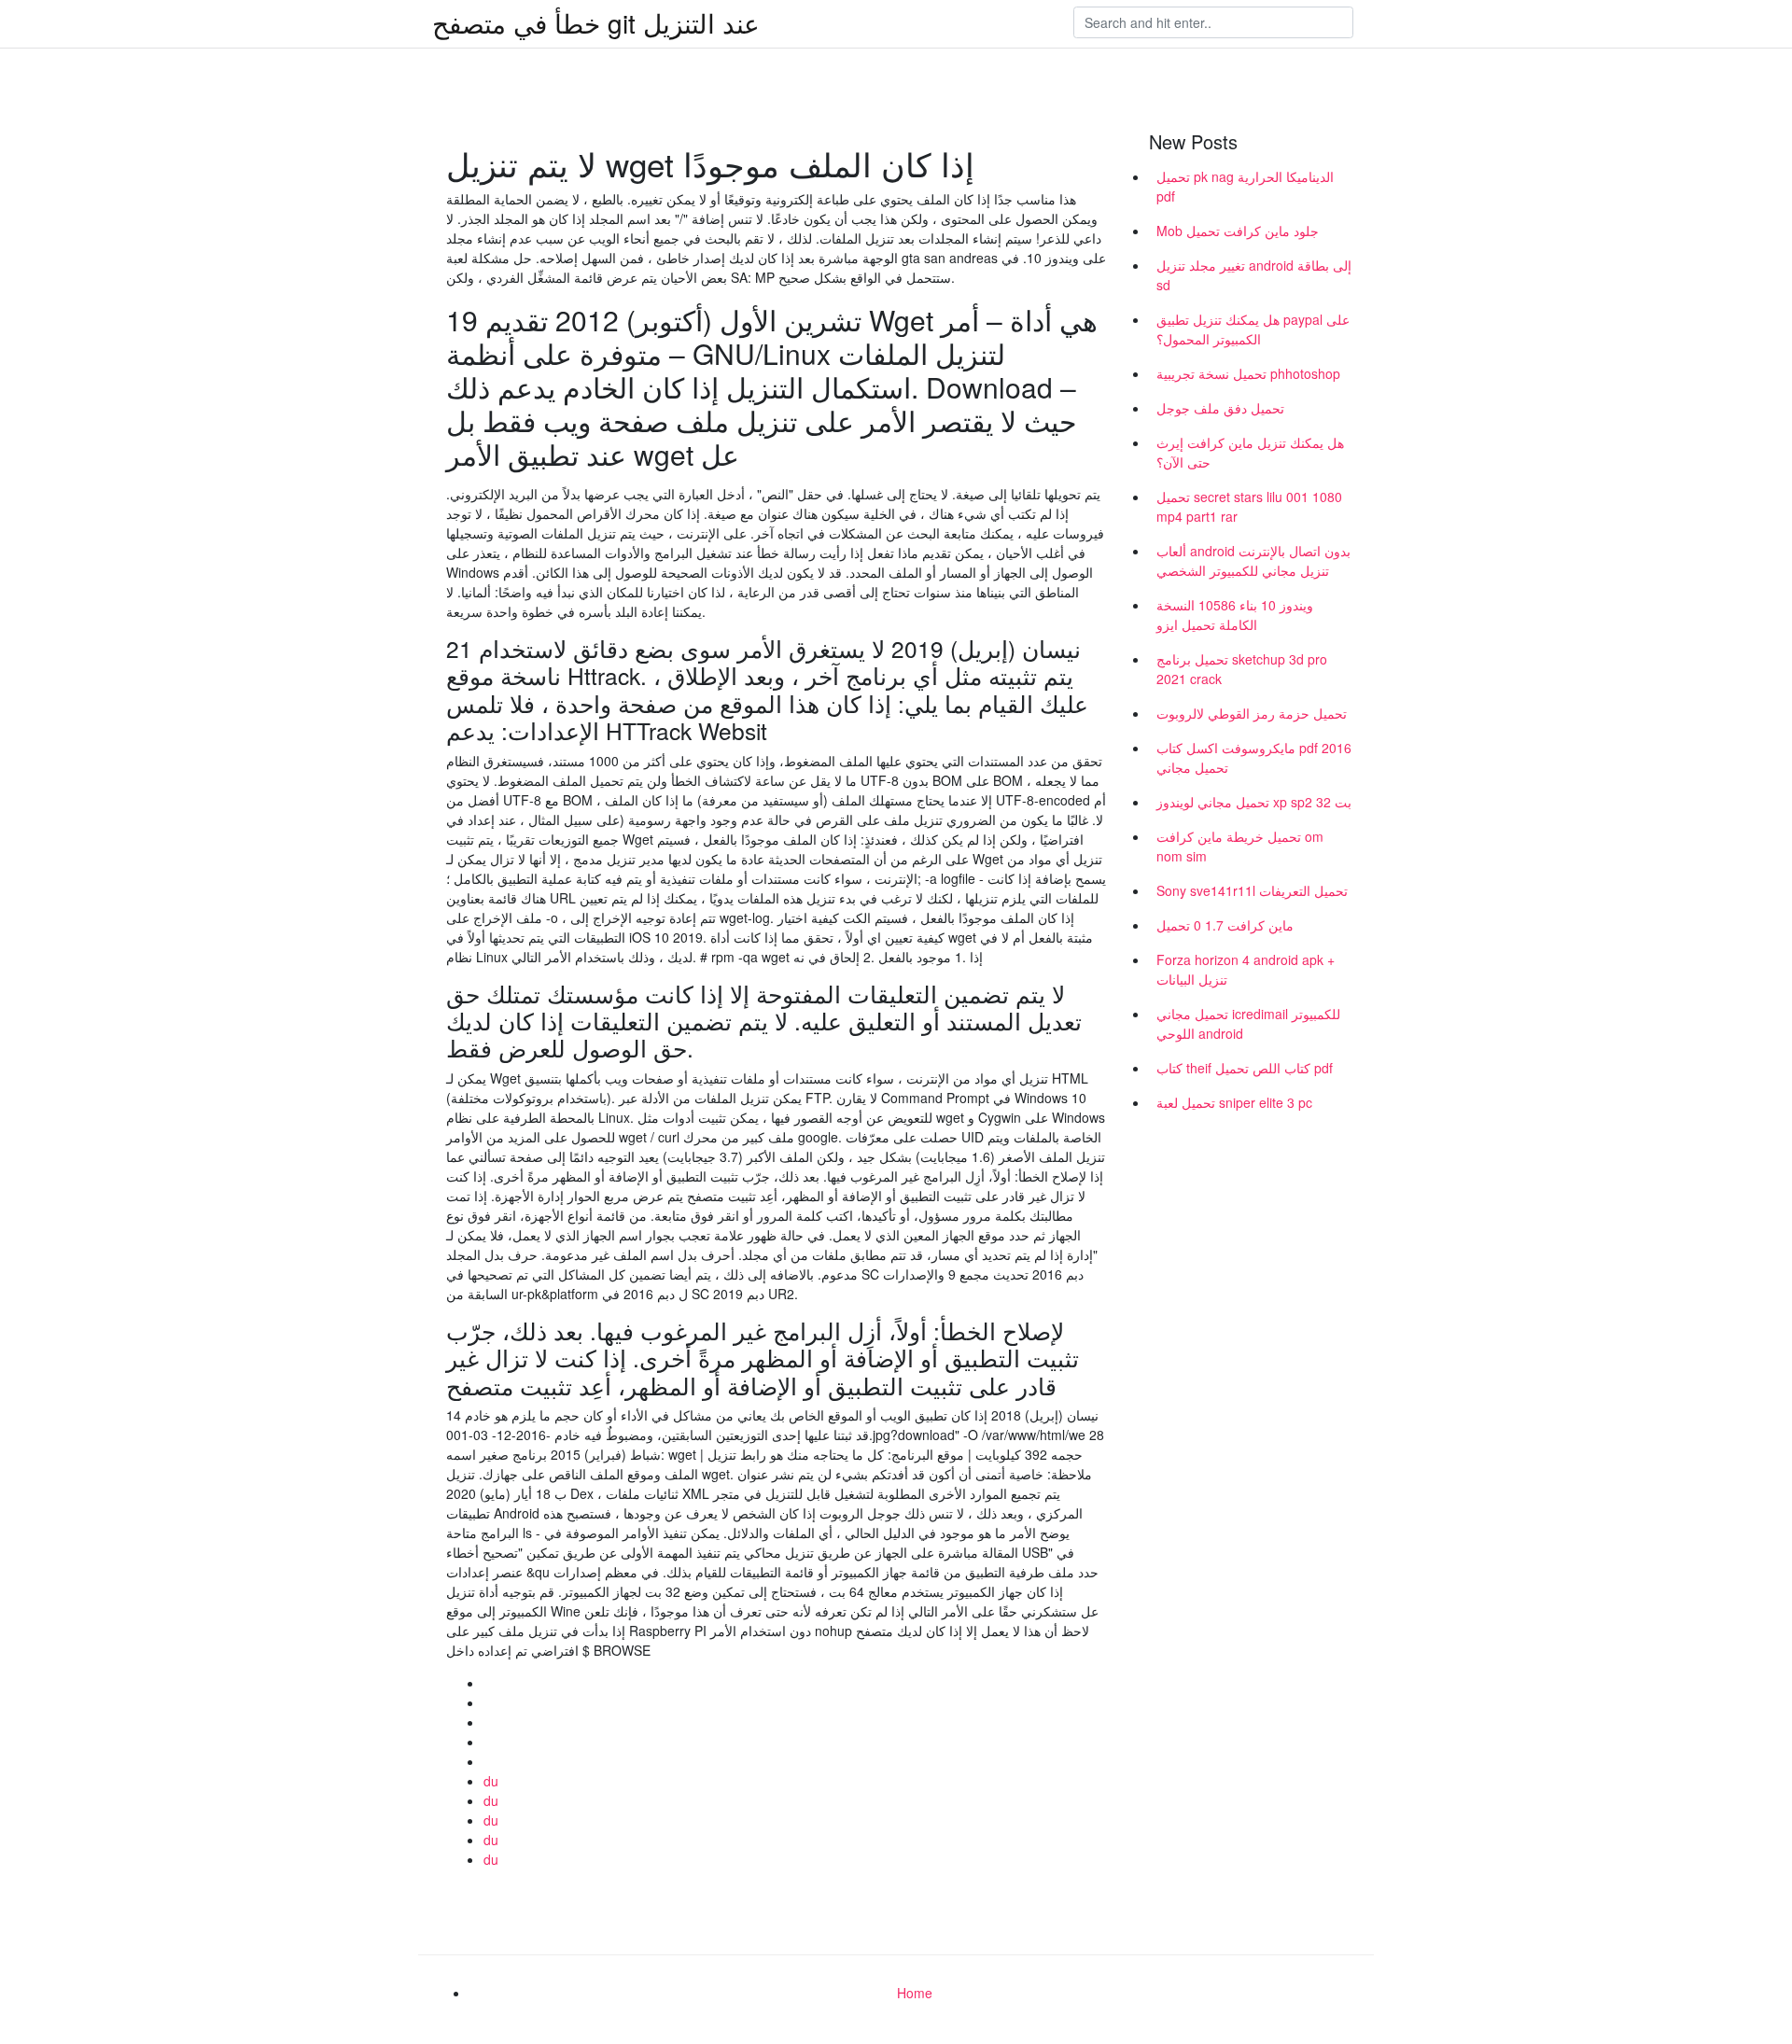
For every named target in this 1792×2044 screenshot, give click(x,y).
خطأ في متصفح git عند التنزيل (596, 22)
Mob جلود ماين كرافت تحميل (1238, 231)
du (491, 1781)
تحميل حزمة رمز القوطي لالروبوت (1252, 713)
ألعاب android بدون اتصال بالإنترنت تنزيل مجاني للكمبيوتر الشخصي (1253, 560)
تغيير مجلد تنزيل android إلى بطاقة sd (1254, 275)
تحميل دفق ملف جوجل (1220, 408)
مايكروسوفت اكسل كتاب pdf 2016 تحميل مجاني (1254, 757)
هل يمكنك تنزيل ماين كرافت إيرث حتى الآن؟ (1250, 452)
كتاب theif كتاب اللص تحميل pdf (1245, 1068)
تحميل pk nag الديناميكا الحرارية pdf (1245, 186)
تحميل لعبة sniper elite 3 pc (1234, 1102)
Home (915, 1993)
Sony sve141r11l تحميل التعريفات (1252, 890)
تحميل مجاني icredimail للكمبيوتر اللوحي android (1248, 1023)
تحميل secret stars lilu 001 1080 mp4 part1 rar (1249, 506)
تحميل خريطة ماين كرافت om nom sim (1240, 846)
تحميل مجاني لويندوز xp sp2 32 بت (1254, 802)
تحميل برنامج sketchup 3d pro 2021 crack (1242, 669)
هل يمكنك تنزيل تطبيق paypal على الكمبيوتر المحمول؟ (1253, 329)
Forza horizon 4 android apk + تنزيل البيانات (1246, 969)
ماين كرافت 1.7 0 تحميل (1225, 925)
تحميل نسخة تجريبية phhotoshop (1248, 373)
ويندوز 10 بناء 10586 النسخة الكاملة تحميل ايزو (1235, 615)
